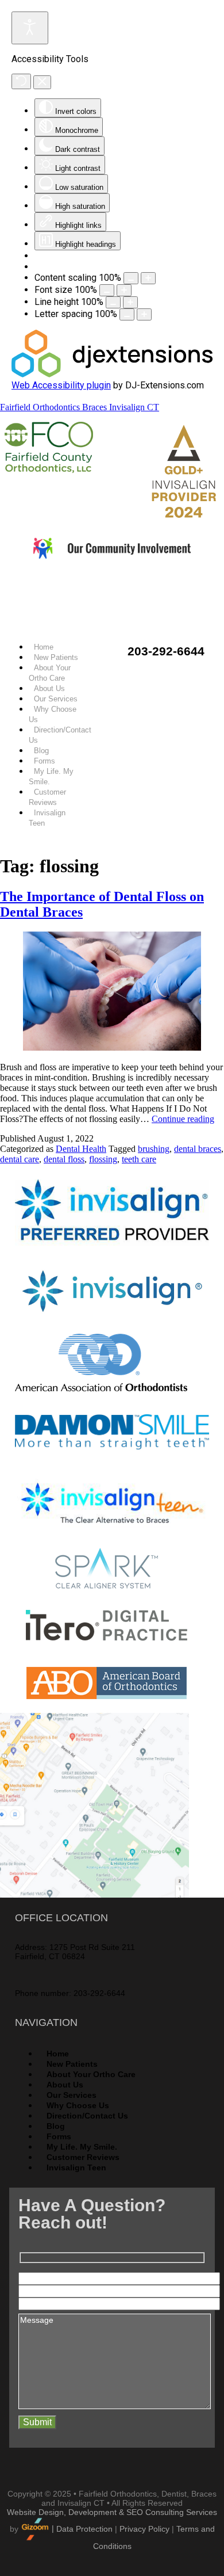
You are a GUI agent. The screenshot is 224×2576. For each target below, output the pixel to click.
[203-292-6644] (104, 641)
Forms (45, 761)
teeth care (139, 1159)
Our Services (56, 699)
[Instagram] (159, 589)
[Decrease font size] (107, 290)
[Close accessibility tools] (42, 82)
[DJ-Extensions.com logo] (112, 374)
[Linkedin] (128, 589)
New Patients (56, 657)
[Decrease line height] (113, 302)
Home (44, 647)
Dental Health (81, 1149)
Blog (41, 751)
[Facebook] (65, 589)
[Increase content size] (148, 278)
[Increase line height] (130, 302)
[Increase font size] (124, 290)
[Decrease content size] (131, 278)
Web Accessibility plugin (61, 385)
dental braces (198, 1149)
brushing (154, 1149)
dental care (20, 1159)
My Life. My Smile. (82, 2147)
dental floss (64, 1159)
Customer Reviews (83, 2157)
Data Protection (84, 2528)
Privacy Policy (144, 2528)
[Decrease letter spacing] (127, 314)
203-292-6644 (166, 651)
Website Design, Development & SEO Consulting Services (112, 2512)
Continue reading (183, 1119)
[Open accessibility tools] (30, 28)
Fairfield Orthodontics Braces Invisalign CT (80, 407)
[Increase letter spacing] (144, 314)
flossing (103, 1159)
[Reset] (21, 81)
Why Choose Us (78, 2105)
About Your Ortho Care (91, 2074)
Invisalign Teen (76, 2167)
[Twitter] (96, 589)
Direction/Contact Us (87, 2116)
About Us (49, 688)
